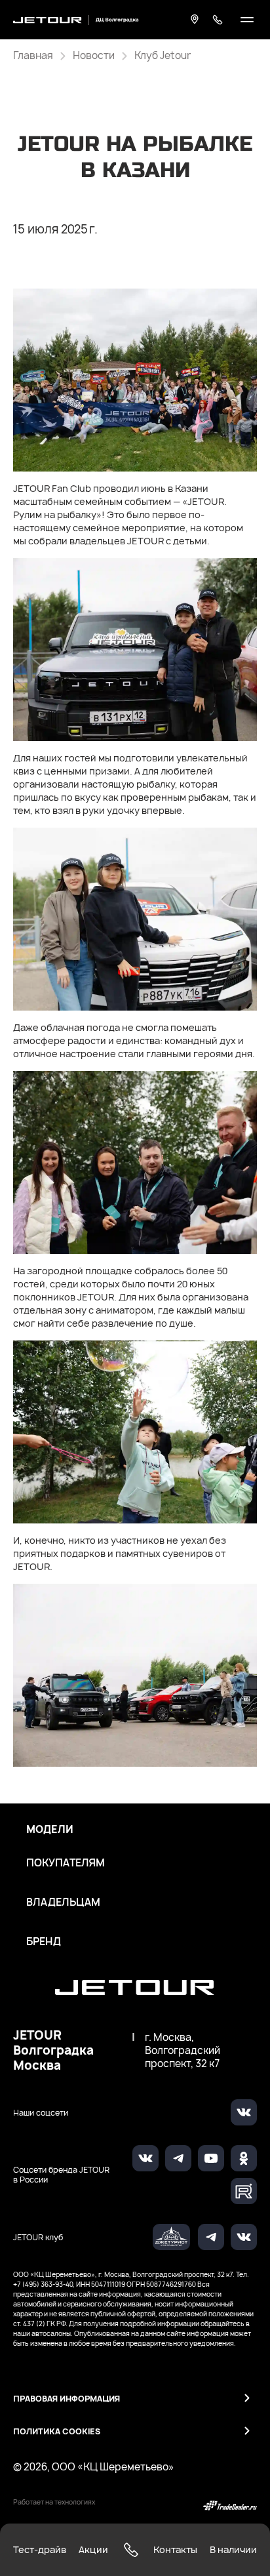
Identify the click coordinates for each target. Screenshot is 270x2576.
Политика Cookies (57, 2431)
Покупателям (66, 1863)
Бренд (44, 1942)
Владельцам (63, 1902)
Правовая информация (67, 2399)
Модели (50, 1830)
